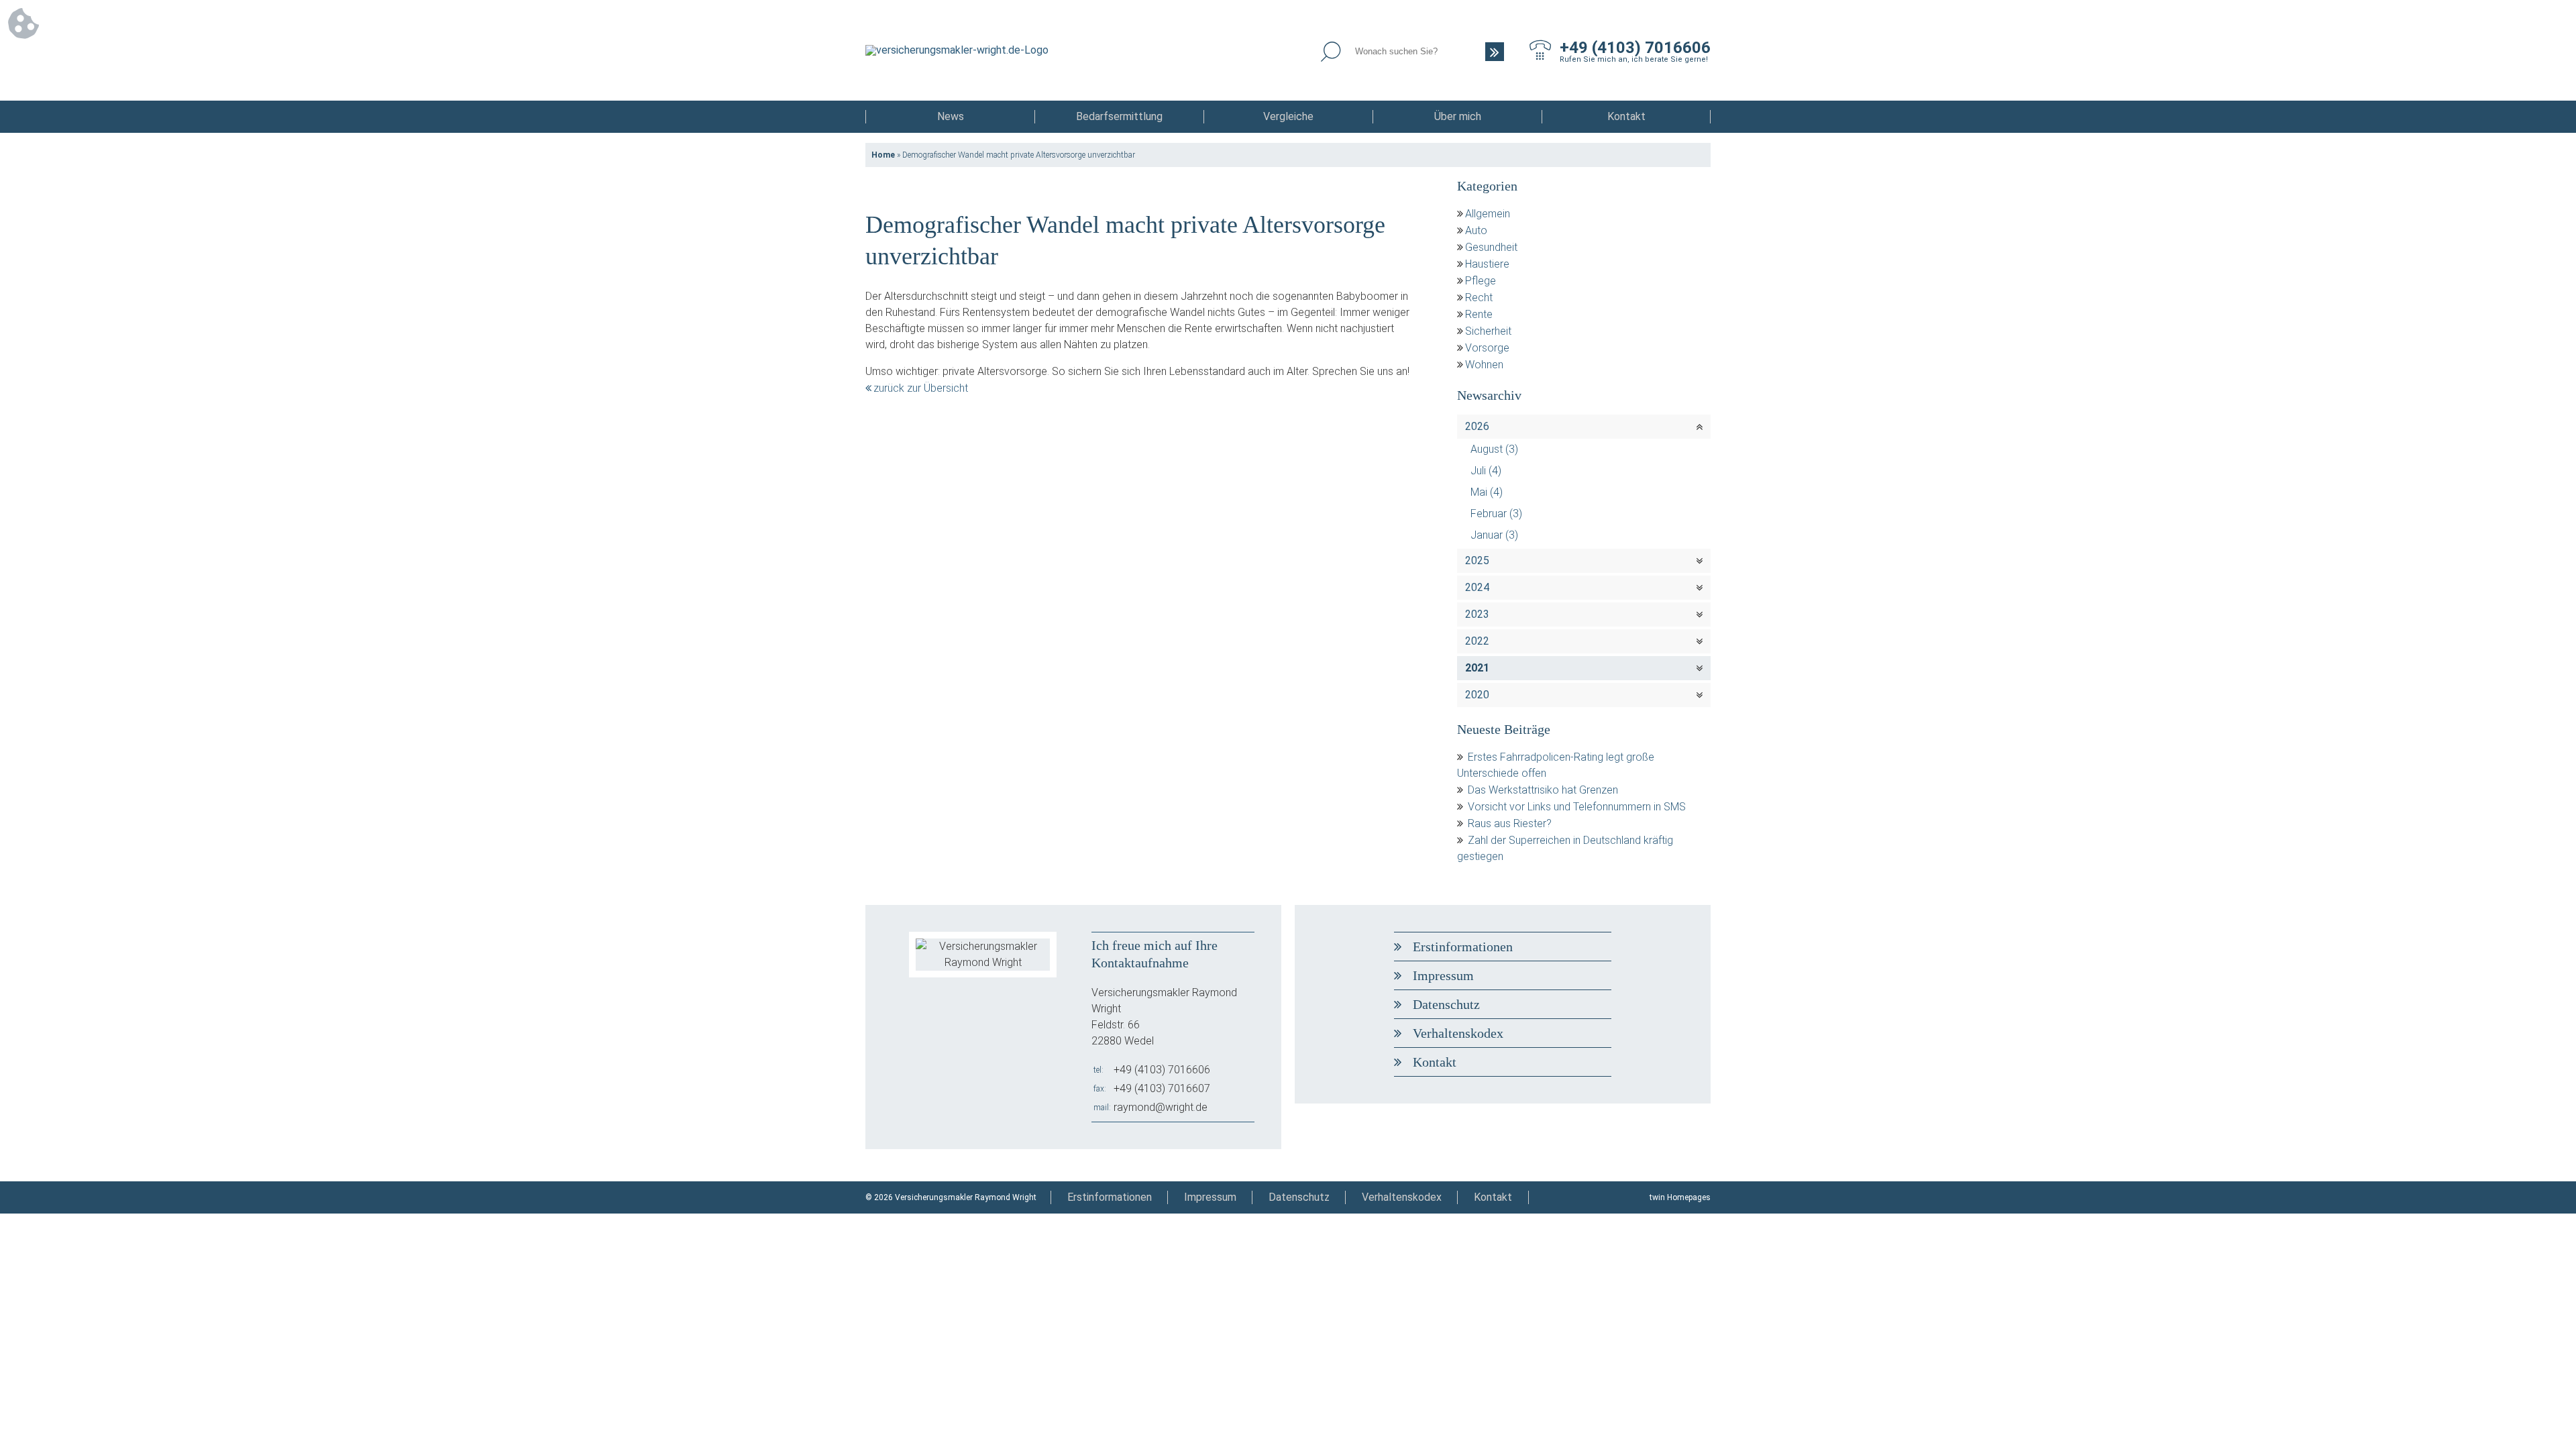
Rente (1479, 314)
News (951, 116)
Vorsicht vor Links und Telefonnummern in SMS (1577, 807)
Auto (1476, 230)
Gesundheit (1491, 247)
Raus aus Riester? (1510, 823)
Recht (1479, 298)
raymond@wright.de (1161, 1107)
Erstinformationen (1463, 947)
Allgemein (1488, 214)
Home (883, 155)
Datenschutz (1446, 1004)
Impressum (1443, 975)
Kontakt (1626, 116)
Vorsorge (1487, 348)
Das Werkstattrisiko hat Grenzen (1543, 790)
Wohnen (1484, 365)
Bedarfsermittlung (1119, 116)
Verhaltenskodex (1458, 1033)
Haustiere (1487, 264)
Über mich (1458, 116)
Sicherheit (1488, 331)
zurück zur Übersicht (921, 388)
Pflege (1481, 281)
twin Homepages (1680, 1197)
